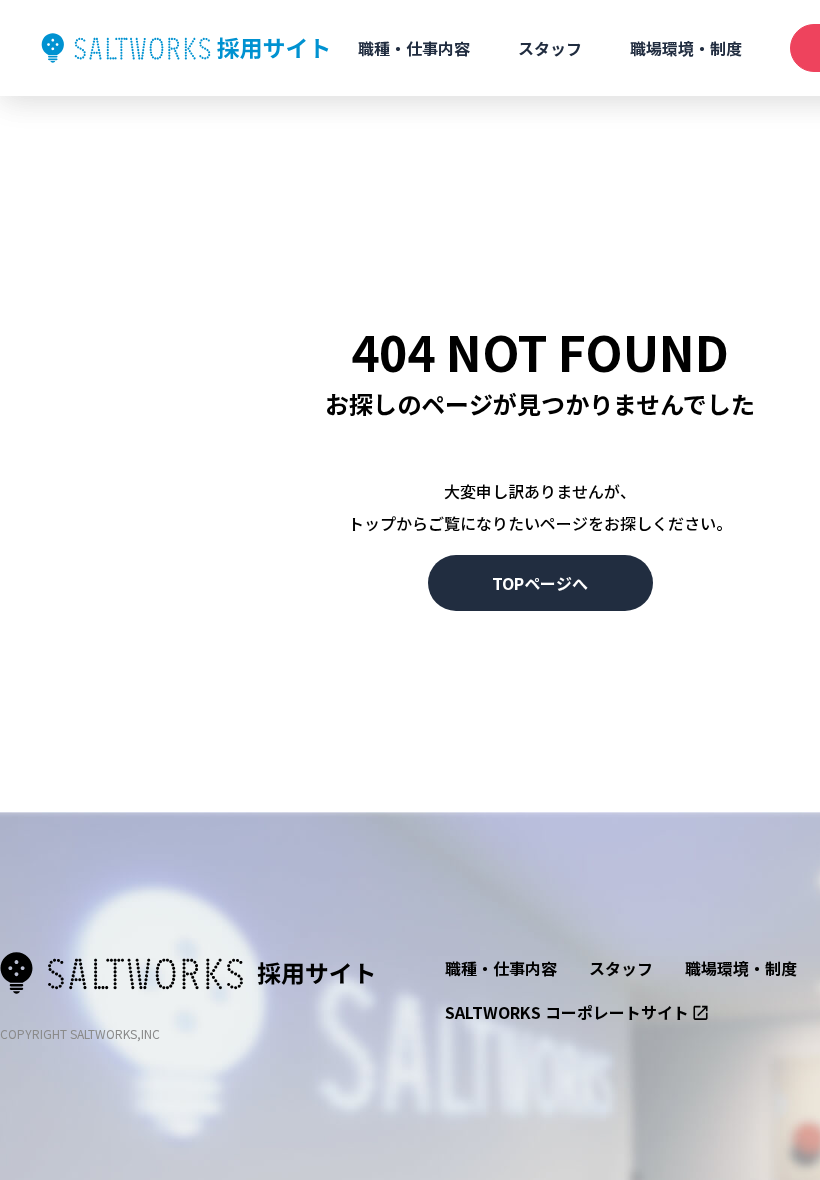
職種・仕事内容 (414, 48)
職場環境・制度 (686, 48)
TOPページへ (540, 583)
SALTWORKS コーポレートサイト (567, 1012)
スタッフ (550, 48)
